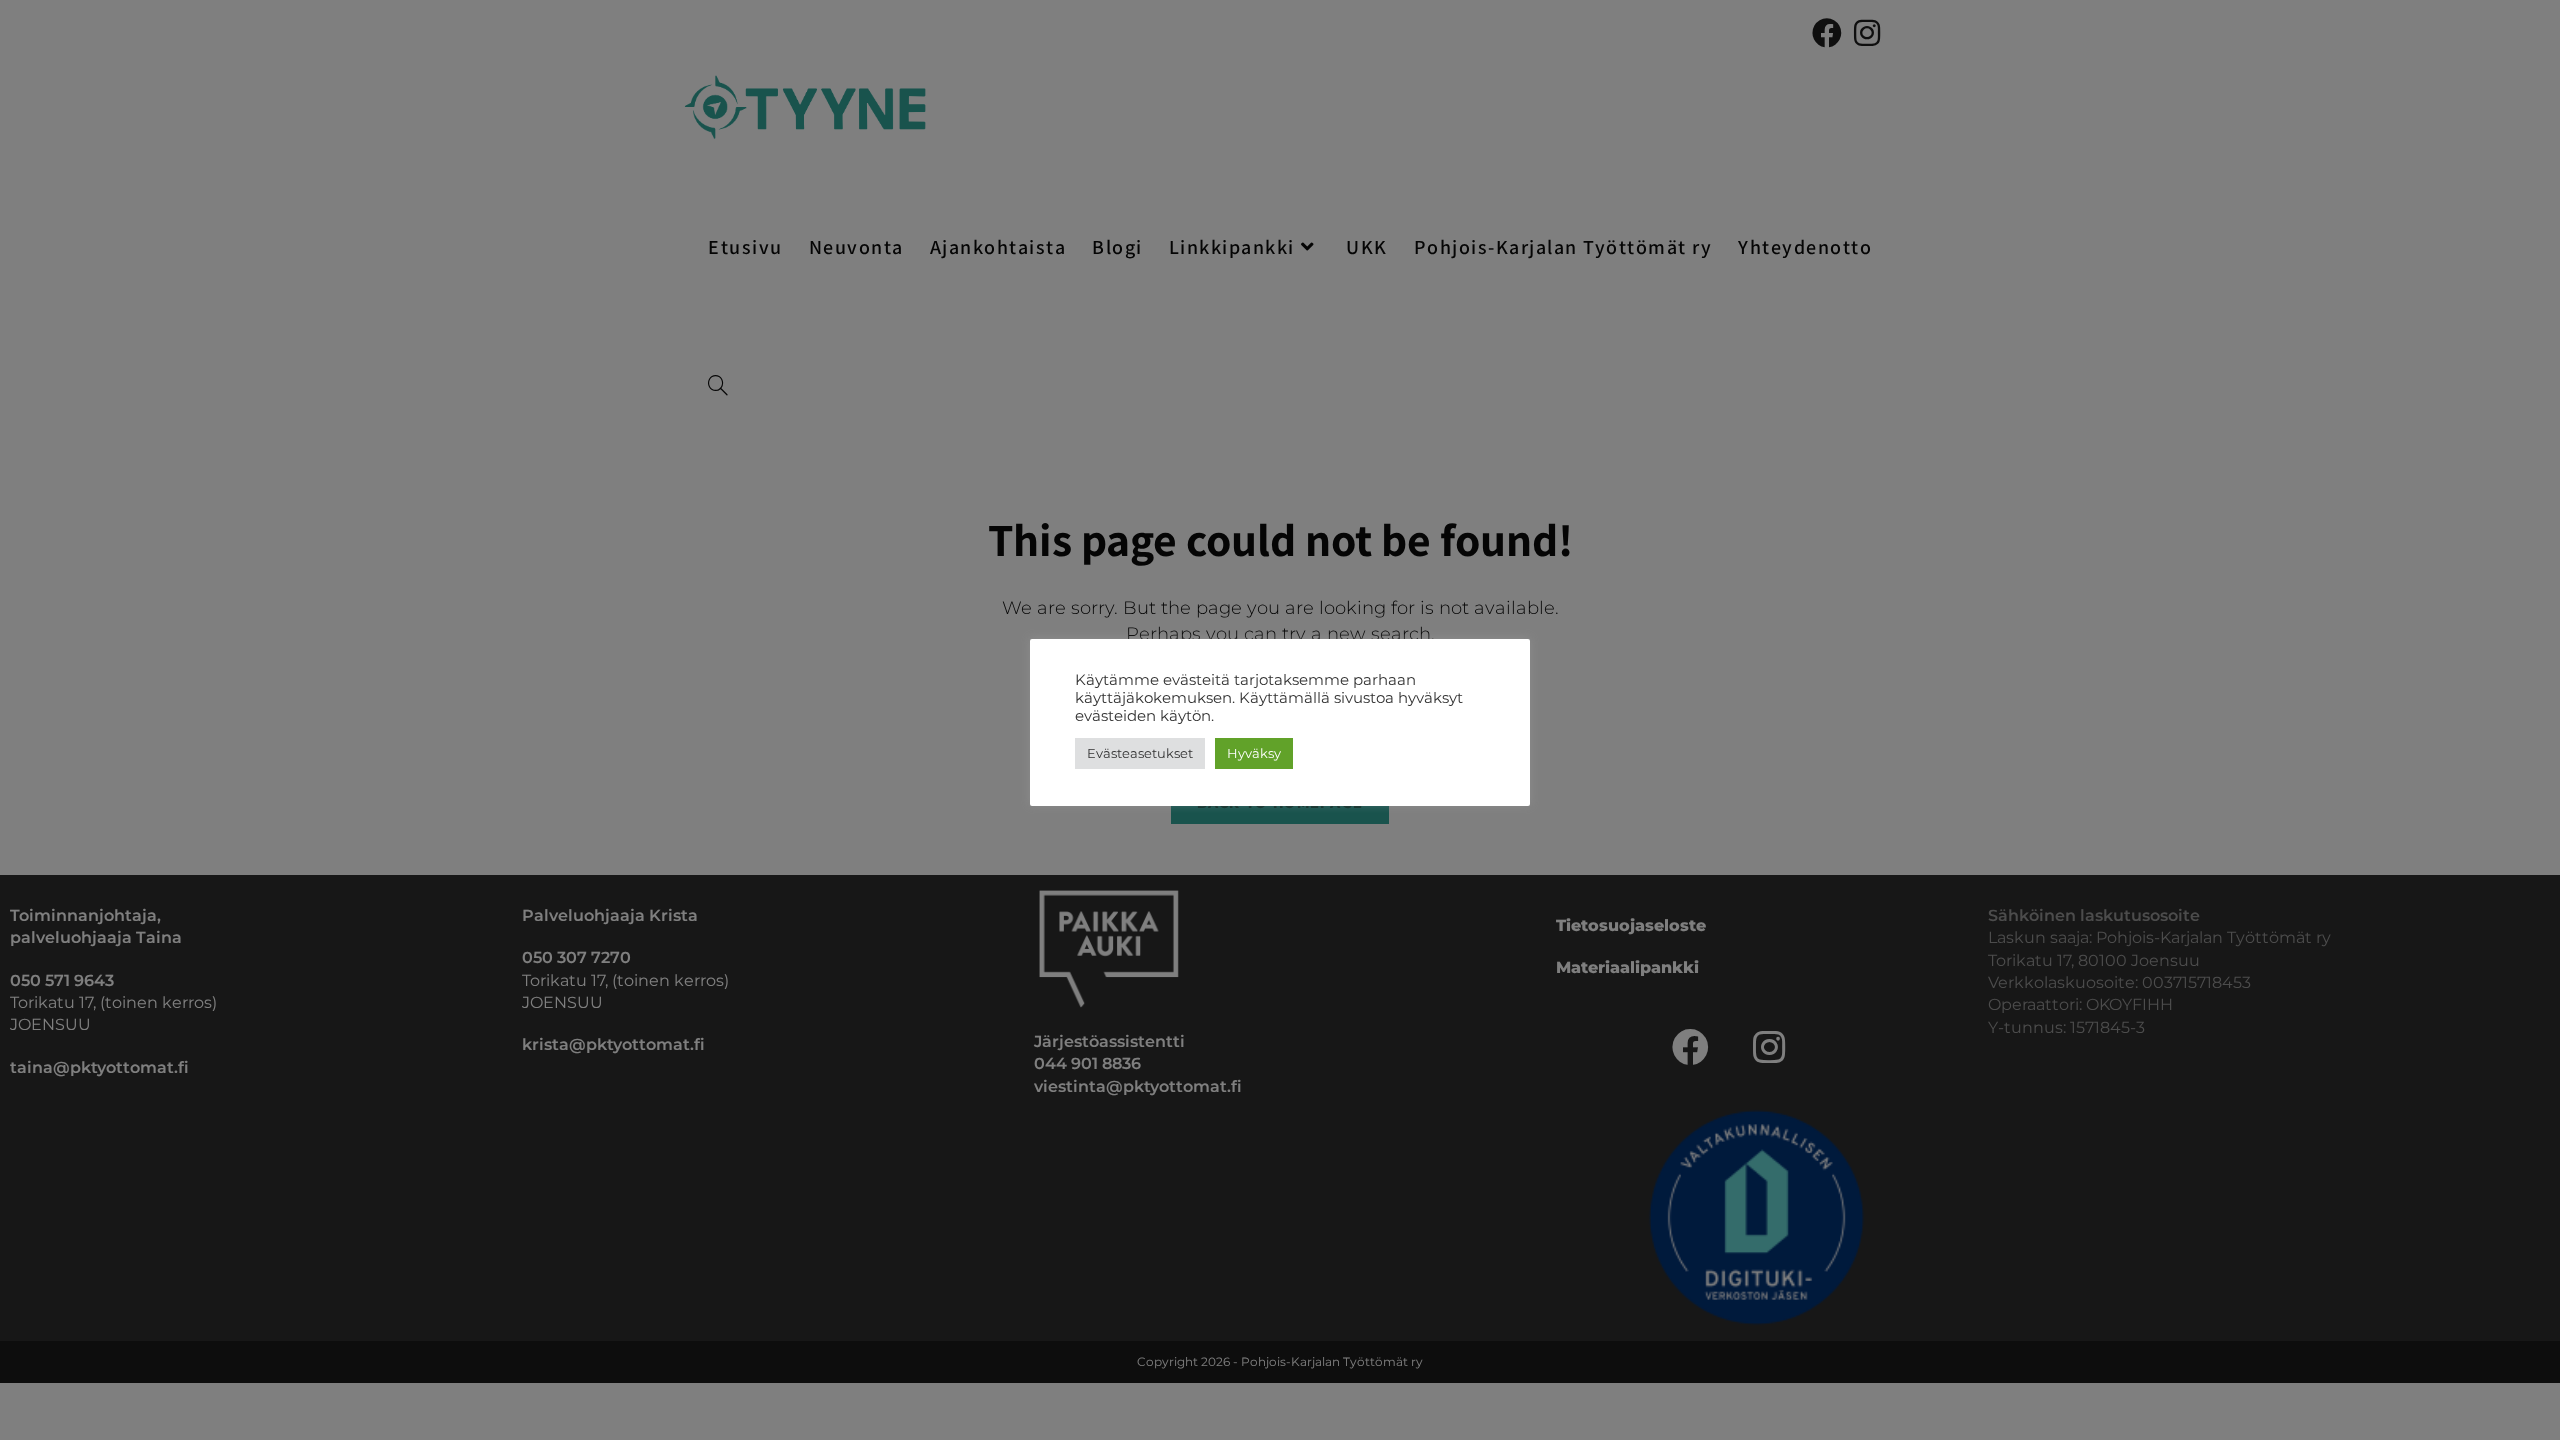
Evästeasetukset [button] (1140, 753)
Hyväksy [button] (1254, 753)
